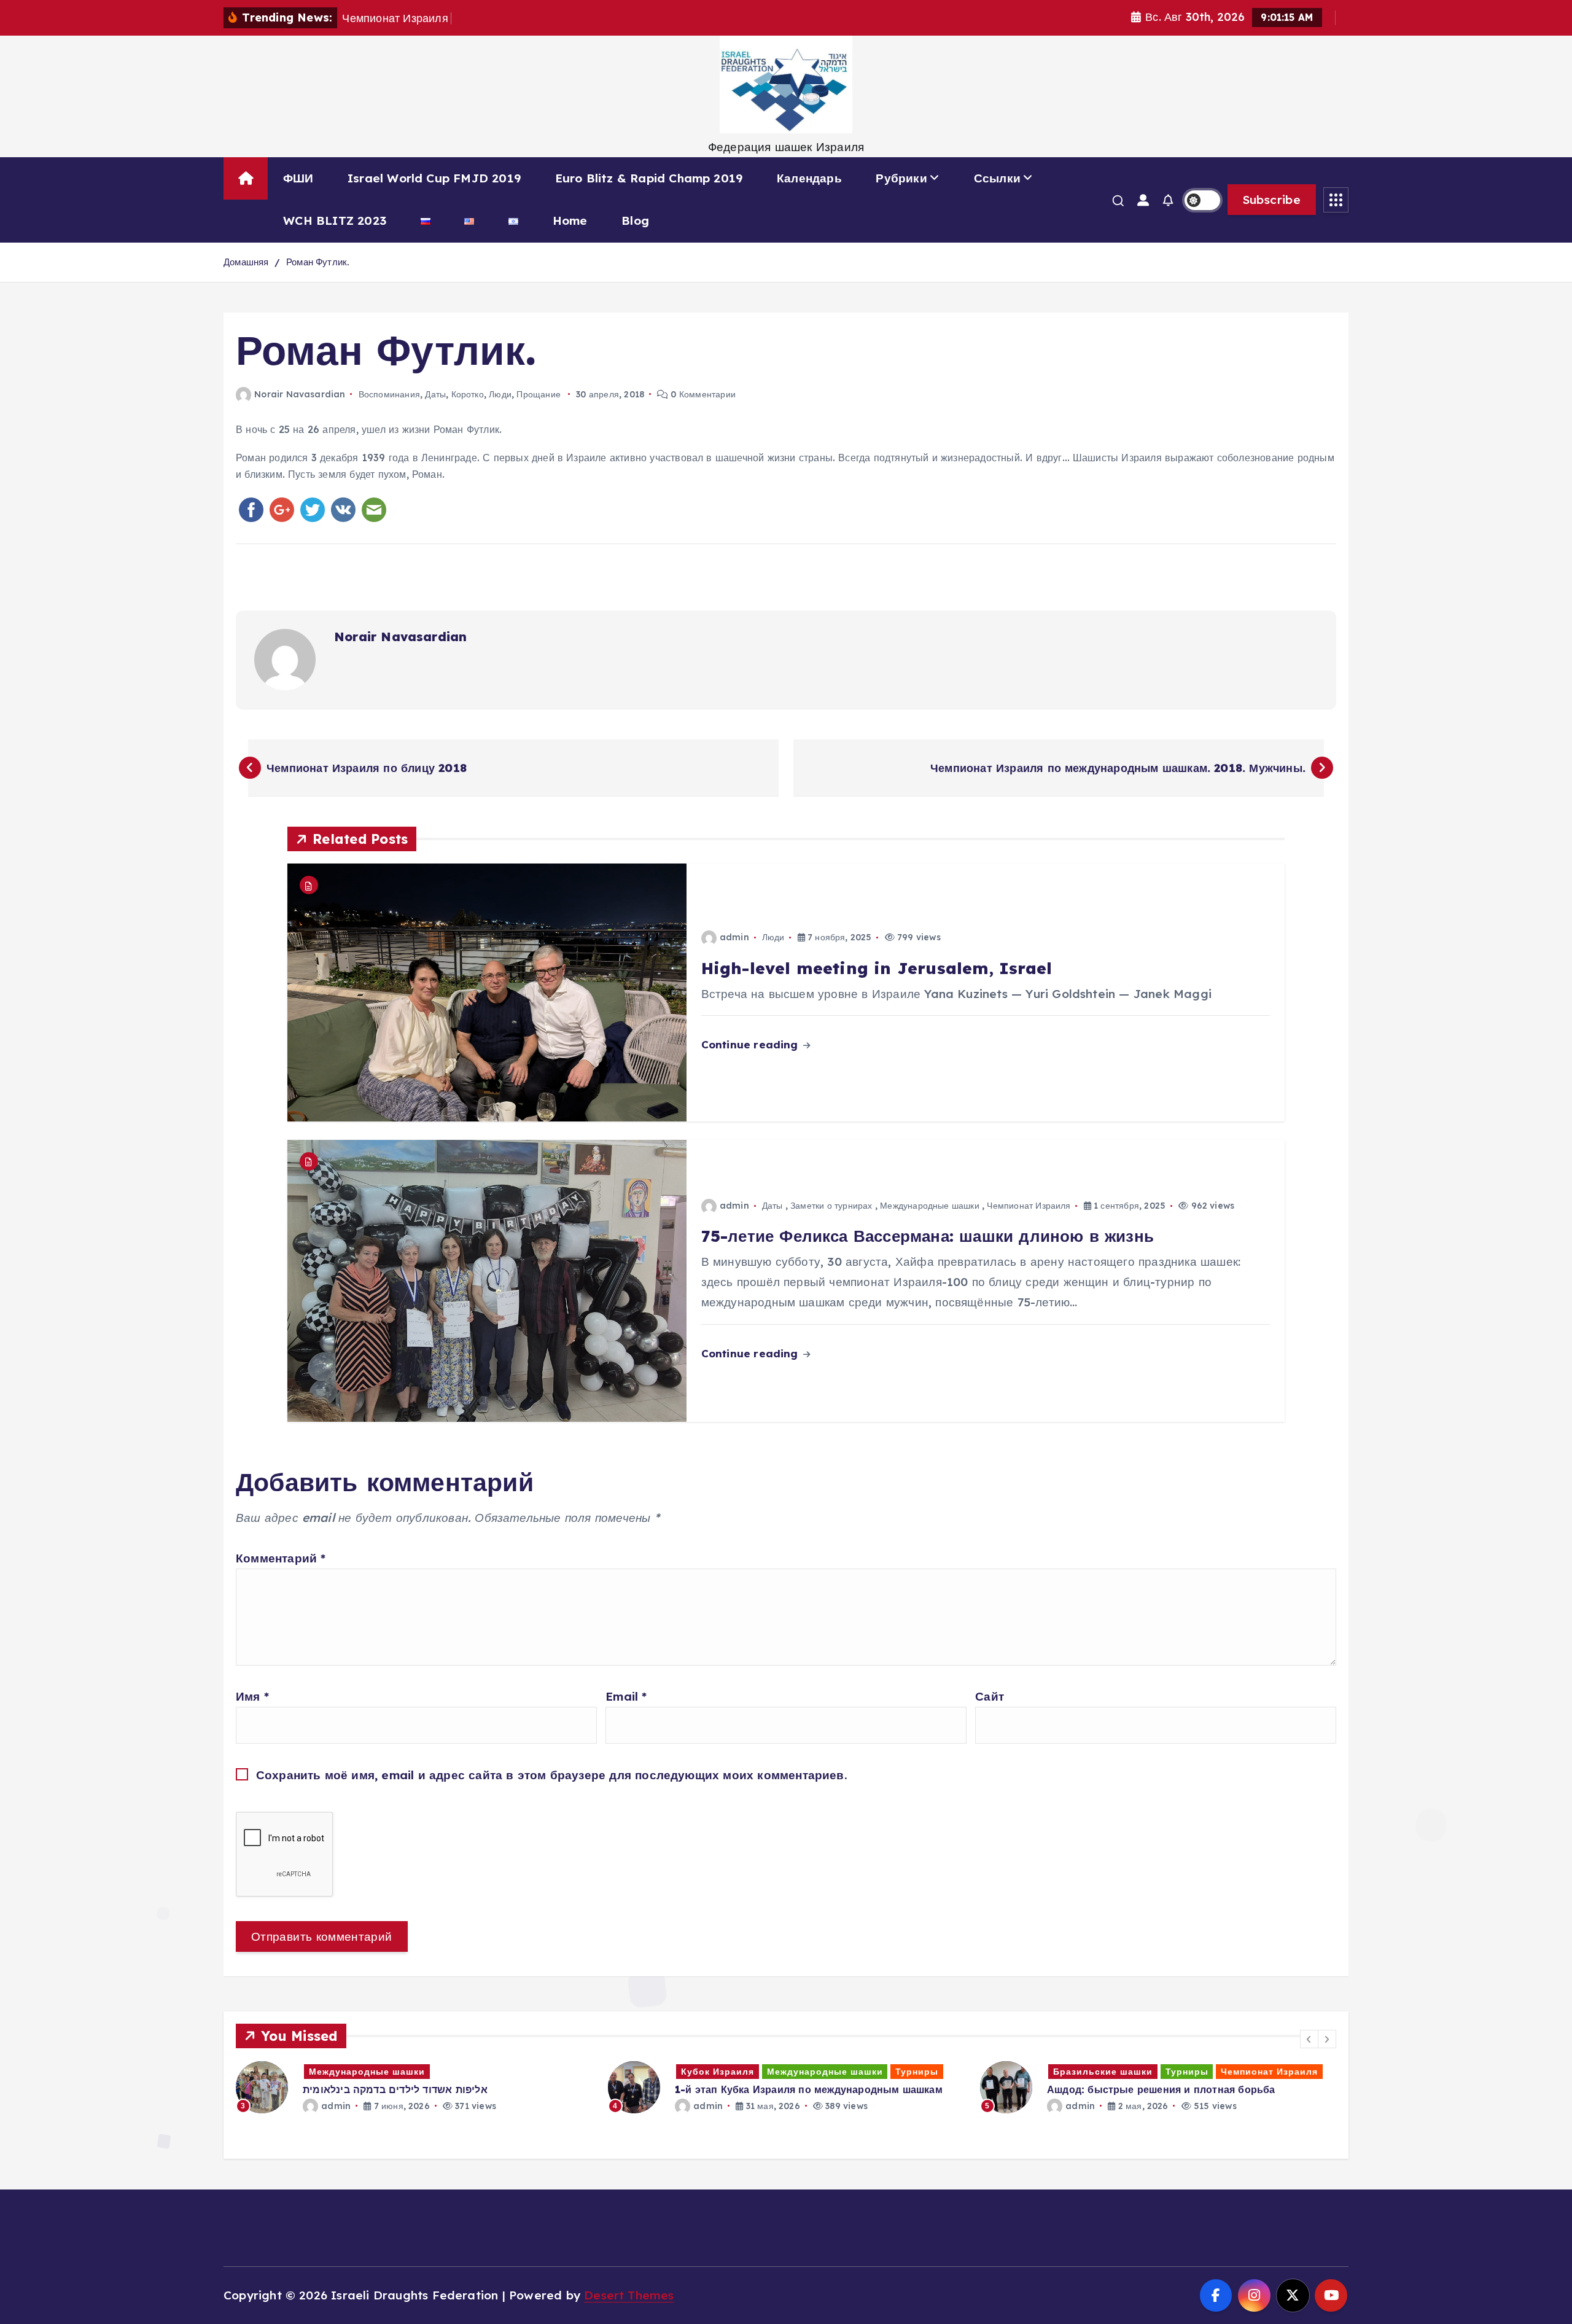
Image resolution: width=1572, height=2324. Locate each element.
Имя (252, 1696)
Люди (500, 394)
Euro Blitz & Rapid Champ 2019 (649, 178)
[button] (1309, 2039)
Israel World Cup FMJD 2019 (434, 178)
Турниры (545, 2072)
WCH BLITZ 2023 (335, 220)
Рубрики (901, 178)
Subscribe (1272, 200)
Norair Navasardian (300, 394)
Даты (435, 394)
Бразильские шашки (731, 2072)
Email (626, 1696)
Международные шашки (930, 1206)
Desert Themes (629, 2295)
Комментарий (281, 1558)
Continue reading (751, 1044)
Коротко (468, 394)
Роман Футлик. (318, 262)
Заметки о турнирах (831, 1206)
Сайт (990, 1696)
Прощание (539, 394)
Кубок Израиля (345, 2072)
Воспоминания (389, 394)
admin (734, 937)
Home (570, 220)
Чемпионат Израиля (1029, 1206)
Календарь (809, 178)
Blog (635, 220)
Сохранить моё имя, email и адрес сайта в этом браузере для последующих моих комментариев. (552, 1775)
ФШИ (298, 178)
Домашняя (246, 262)
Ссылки (997, 178)
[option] (414, 2087)
